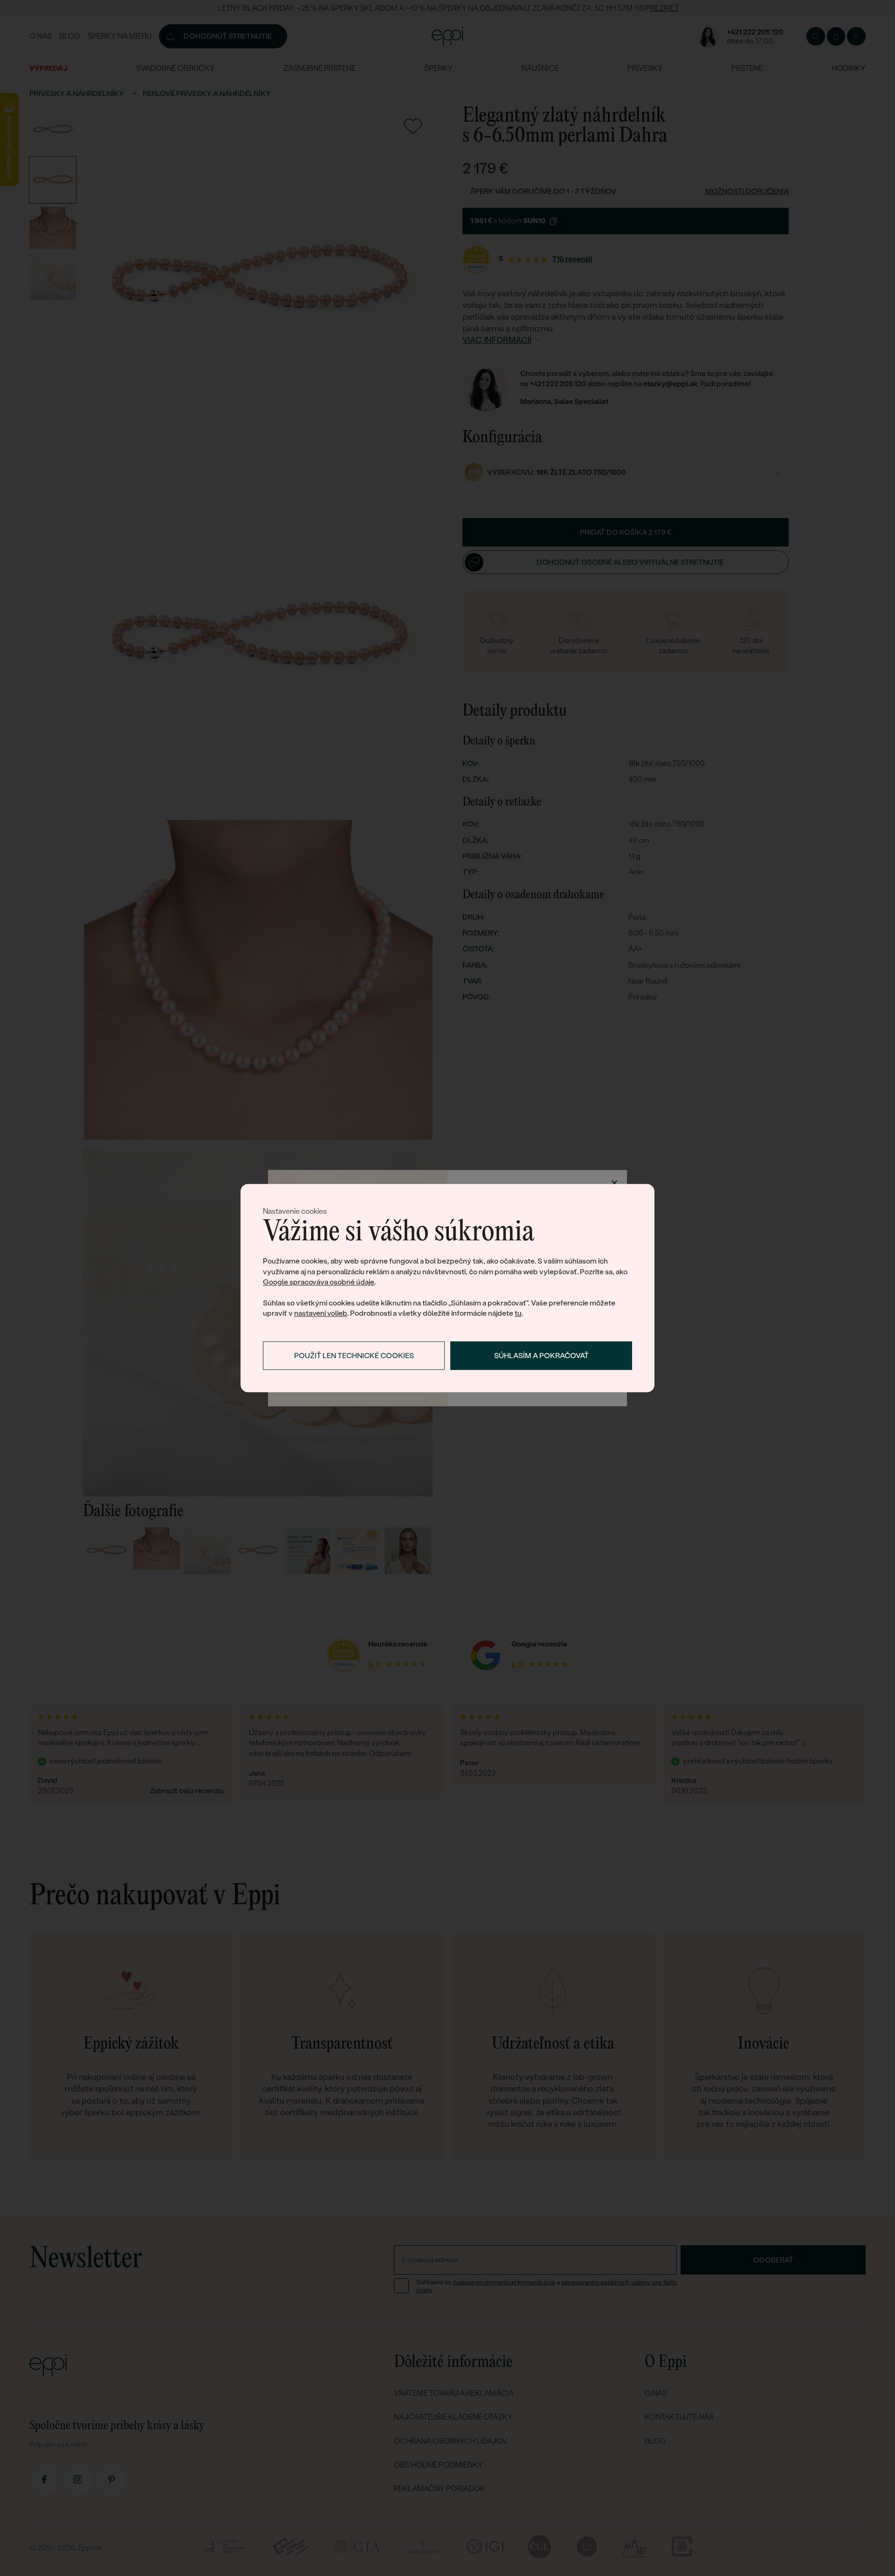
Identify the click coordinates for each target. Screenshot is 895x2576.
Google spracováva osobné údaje (319, 1282)
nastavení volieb (321, 1314)
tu (518, 1314)
